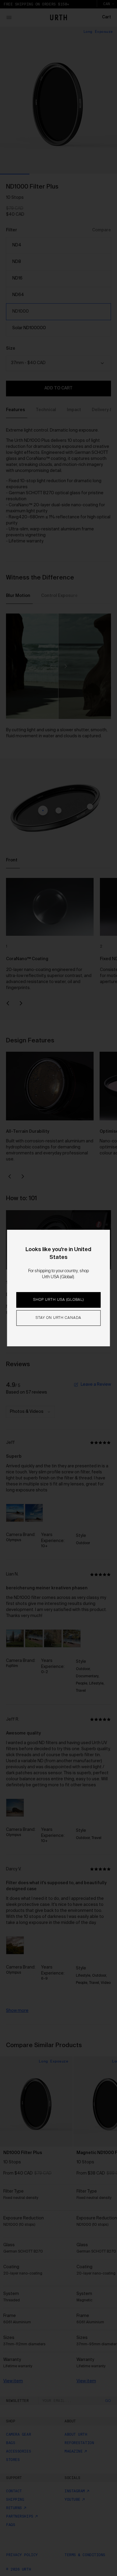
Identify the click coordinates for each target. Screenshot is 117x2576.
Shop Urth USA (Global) (58, 1300)
